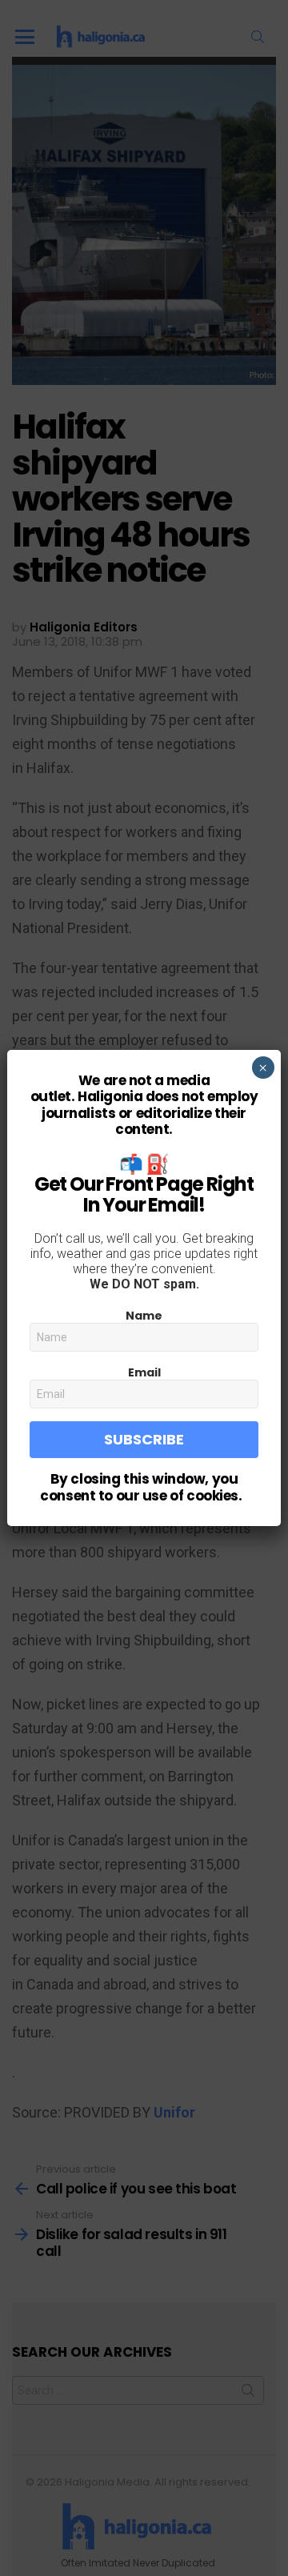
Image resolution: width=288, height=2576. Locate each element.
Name (144, 1316)
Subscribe (144, 1439)
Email (144, 1372)
